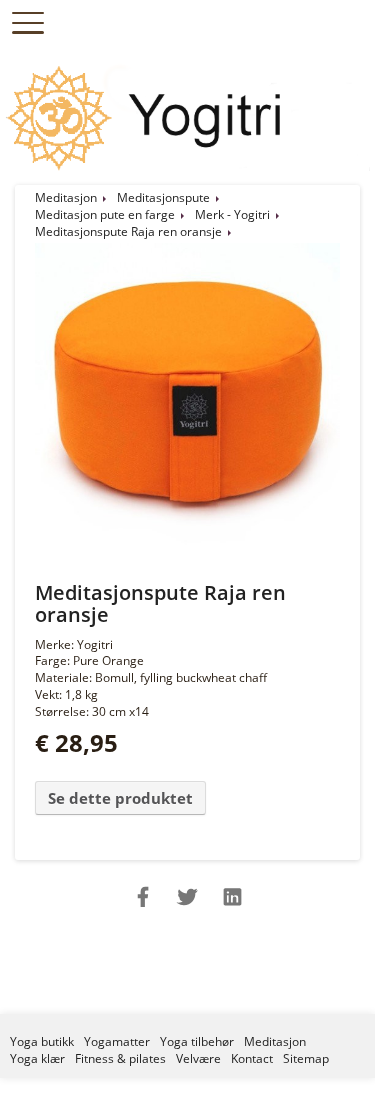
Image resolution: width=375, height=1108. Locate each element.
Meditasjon (66, 197)
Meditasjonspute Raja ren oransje (128, 231)
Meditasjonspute (163, 197)
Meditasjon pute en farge (105, 214)
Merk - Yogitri (232, 214)
